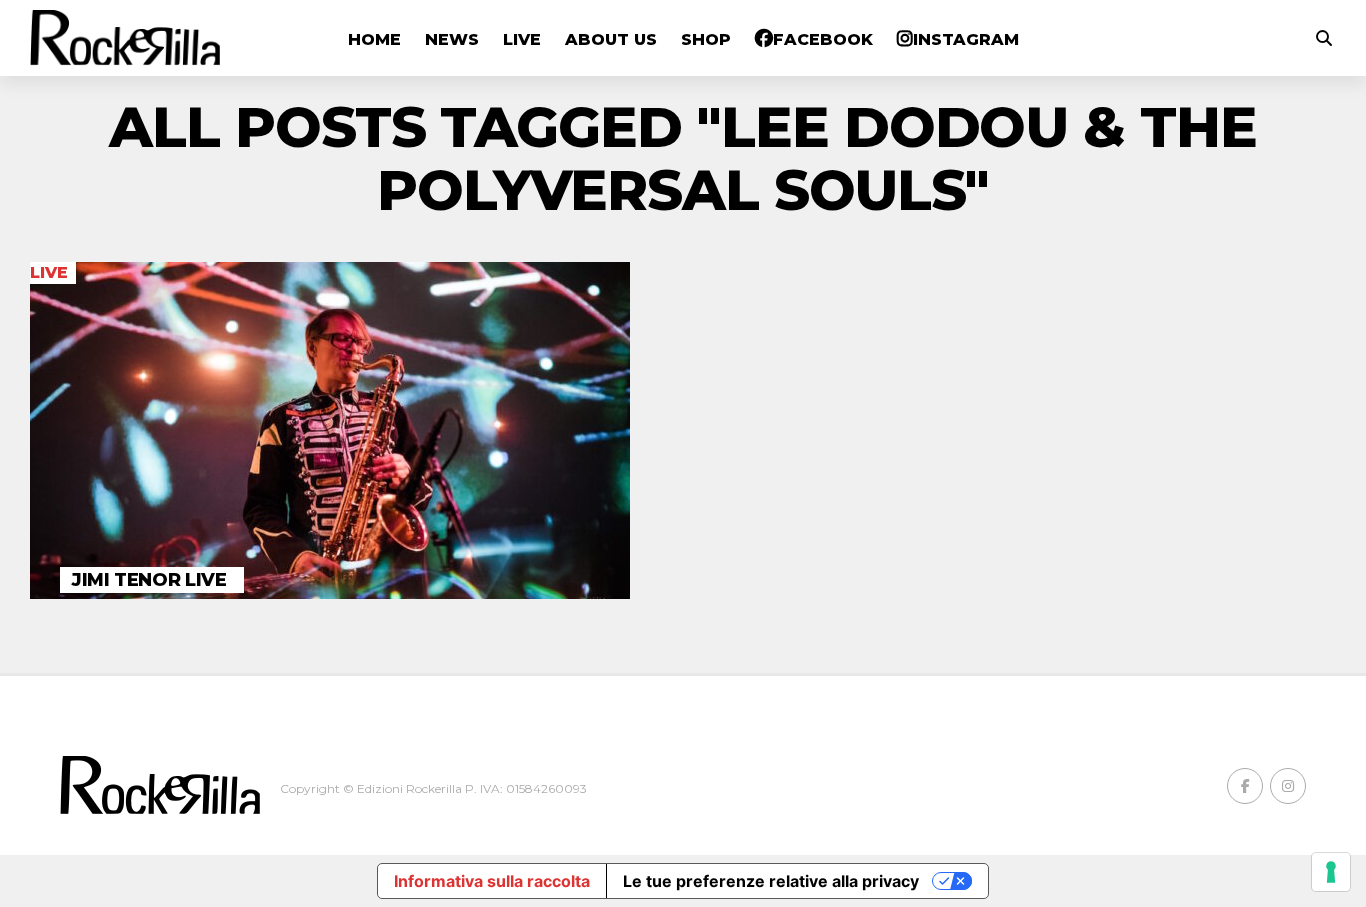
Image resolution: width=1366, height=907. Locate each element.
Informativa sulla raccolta (492, 881)
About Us (611, 39)
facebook (823, 39)
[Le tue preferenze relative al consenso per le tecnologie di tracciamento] (1331, 872)
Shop (706, 39)
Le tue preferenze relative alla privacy (771, 881)
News (452, 39)
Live (522, 39)
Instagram (966, 39)
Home (374, 39)
